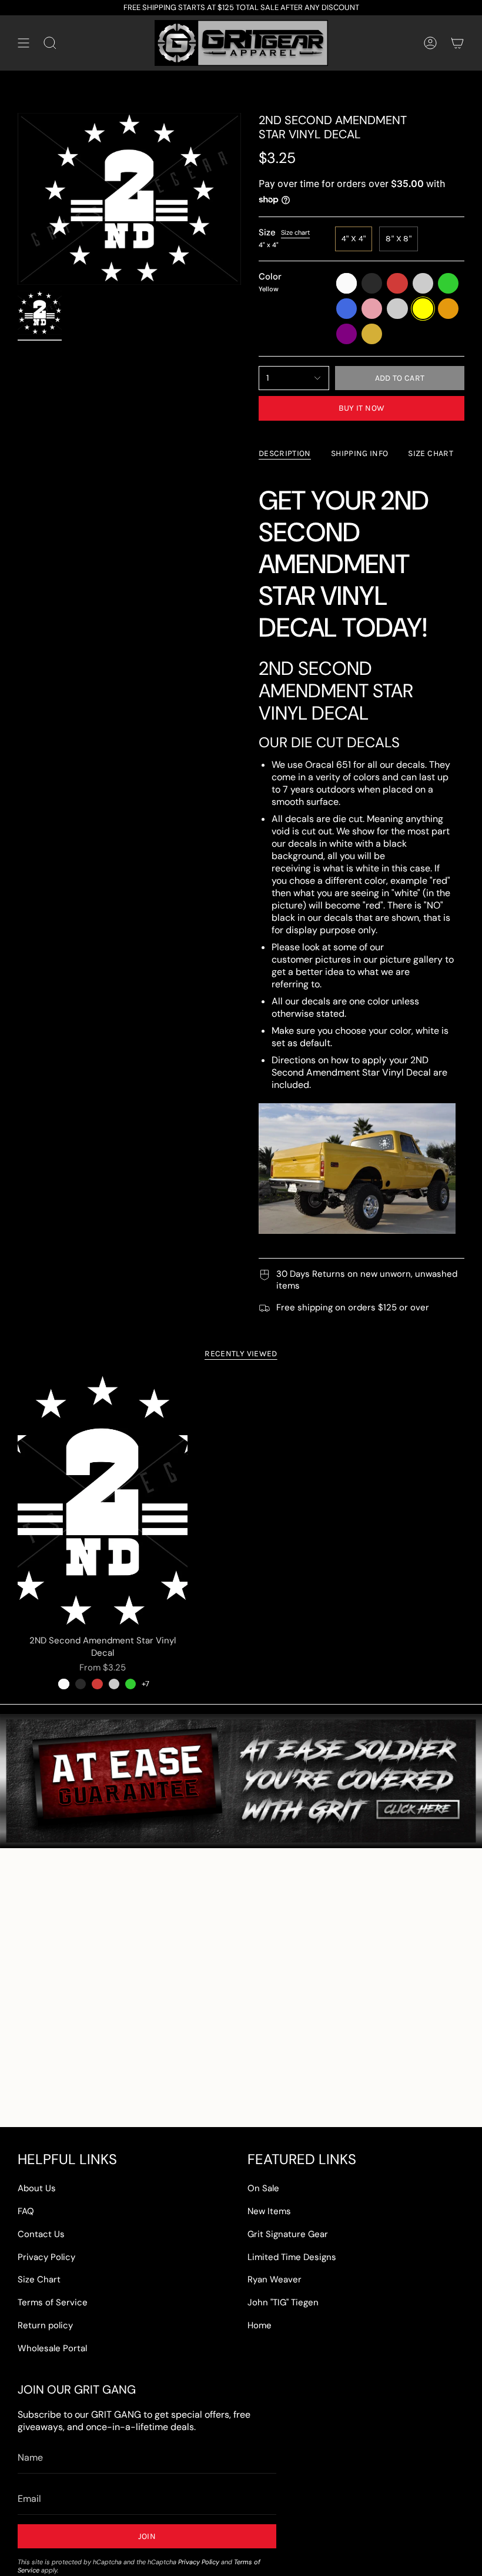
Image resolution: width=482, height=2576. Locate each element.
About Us (37, 2188)
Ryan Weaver (275, 2279)
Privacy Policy (46, 2257)
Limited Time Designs (292, 2257)
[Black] (81, 1684)
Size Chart (39, 2279)
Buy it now (362, 408)
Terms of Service (53, 2302)
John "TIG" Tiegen (283, 2302)
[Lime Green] (130, 1684)
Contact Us (41, 2234)
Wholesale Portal (52, 2348)
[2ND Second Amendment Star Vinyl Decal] (103, 1502)
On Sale (263, 2188)
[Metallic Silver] (114, 1684)
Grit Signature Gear (288, 2234)
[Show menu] (24, 43)
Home (260, 2325)
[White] (63, 1684)
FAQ (26, 2211)
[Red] (97, 1684)
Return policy (45, 2325)
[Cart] (457, 43)
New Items (269, 2211)
